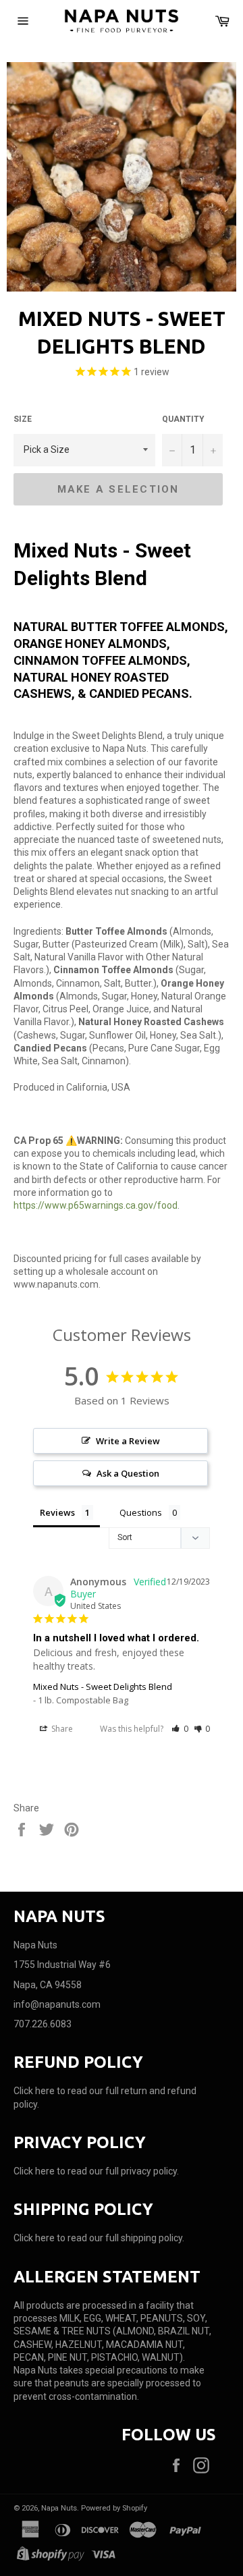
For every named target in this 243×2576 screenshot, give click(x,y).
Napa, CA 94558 (48, 1985)
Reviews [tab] (57, 1512)
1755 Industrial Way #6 (62, 1965)
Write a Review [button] (128, 1441)
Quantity (183, 419)
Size (23, 419)
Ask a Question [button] (128, 1473)
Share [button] (61, 1729)
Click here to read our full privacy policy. (96, 2171)
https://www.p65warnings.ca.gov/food (96, 1205)
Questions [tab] (141, 1512)
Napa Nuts (59, 2508)
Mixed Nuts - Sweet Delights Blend (103, 1687)
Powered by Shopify (114, 2508)
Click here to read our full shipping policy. (99, 2238)
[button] (180, 1729)
